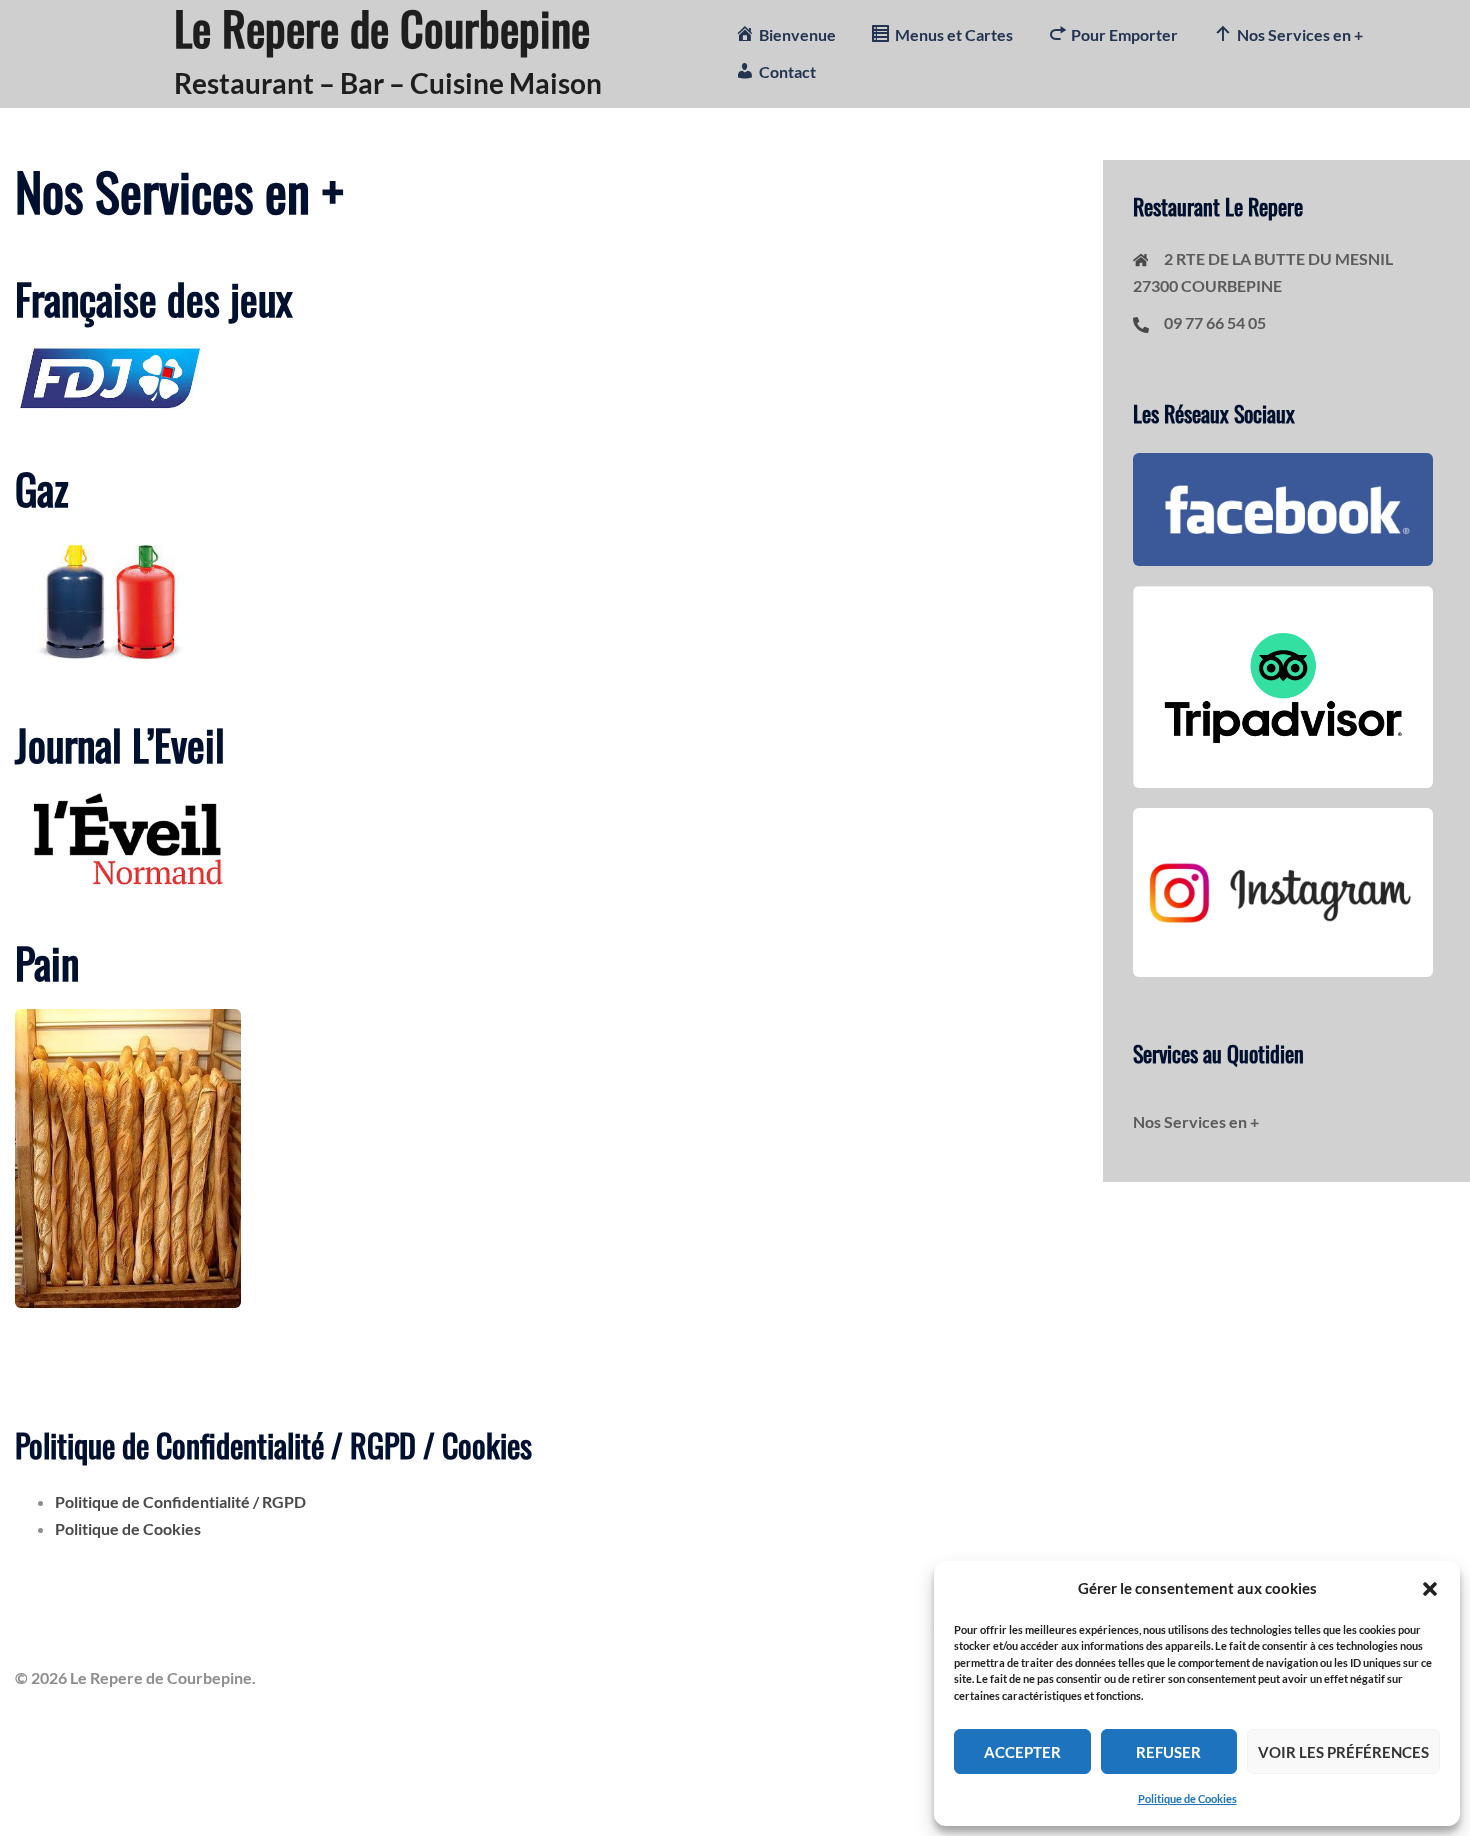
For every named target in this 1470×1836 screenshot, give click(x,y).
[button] (1430, 1589)
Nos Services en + (1196, 1121)
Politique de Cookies (1187, 1798)
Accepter (1022, 1752)
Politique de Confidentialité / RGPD (180, 1501)
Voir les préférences (1343, 1752)
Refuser (1168, 1752)
